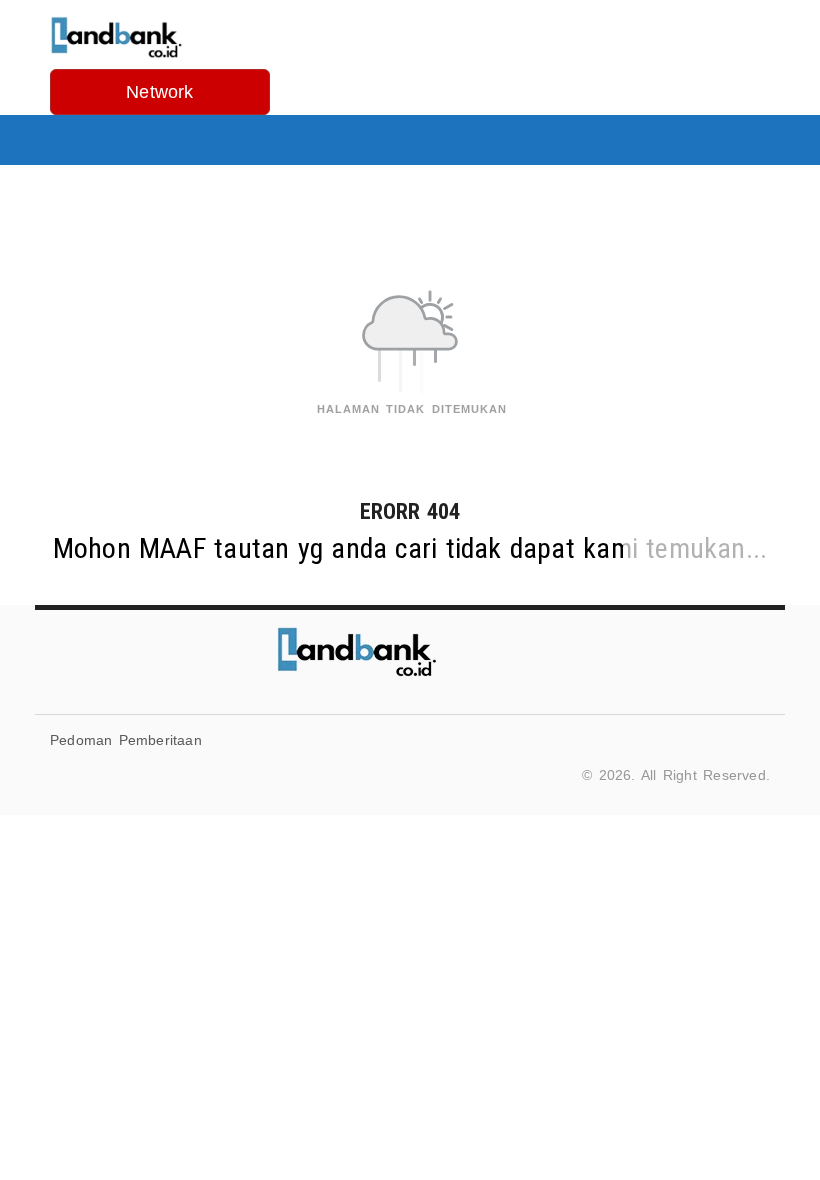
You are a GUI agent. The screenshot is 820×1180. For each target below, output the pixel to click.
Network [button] (159, 92)
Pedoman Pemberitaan (126, 740)
